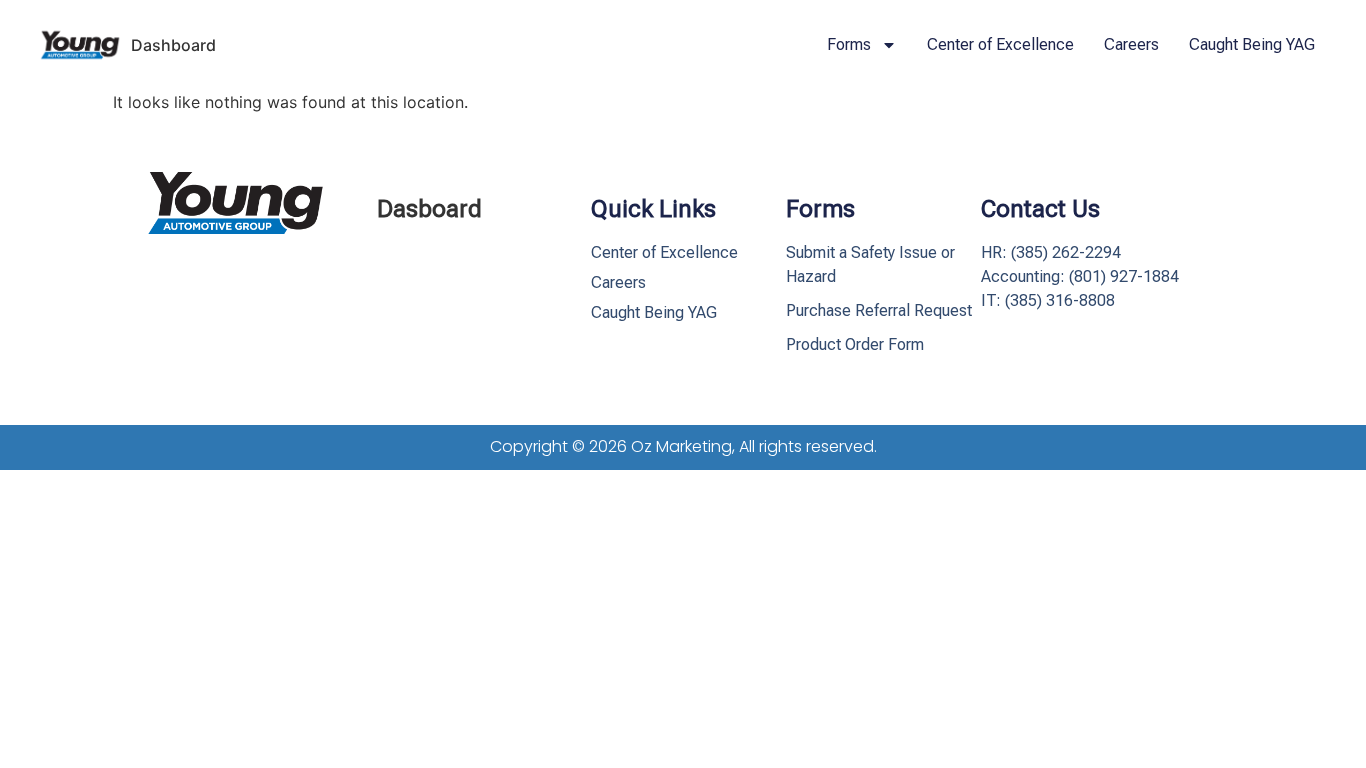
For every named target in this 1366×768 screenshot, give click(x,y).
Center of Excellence (1000, 44)
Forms (849, 44)
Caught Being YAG (1252, 44)
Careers (1131, 44)
